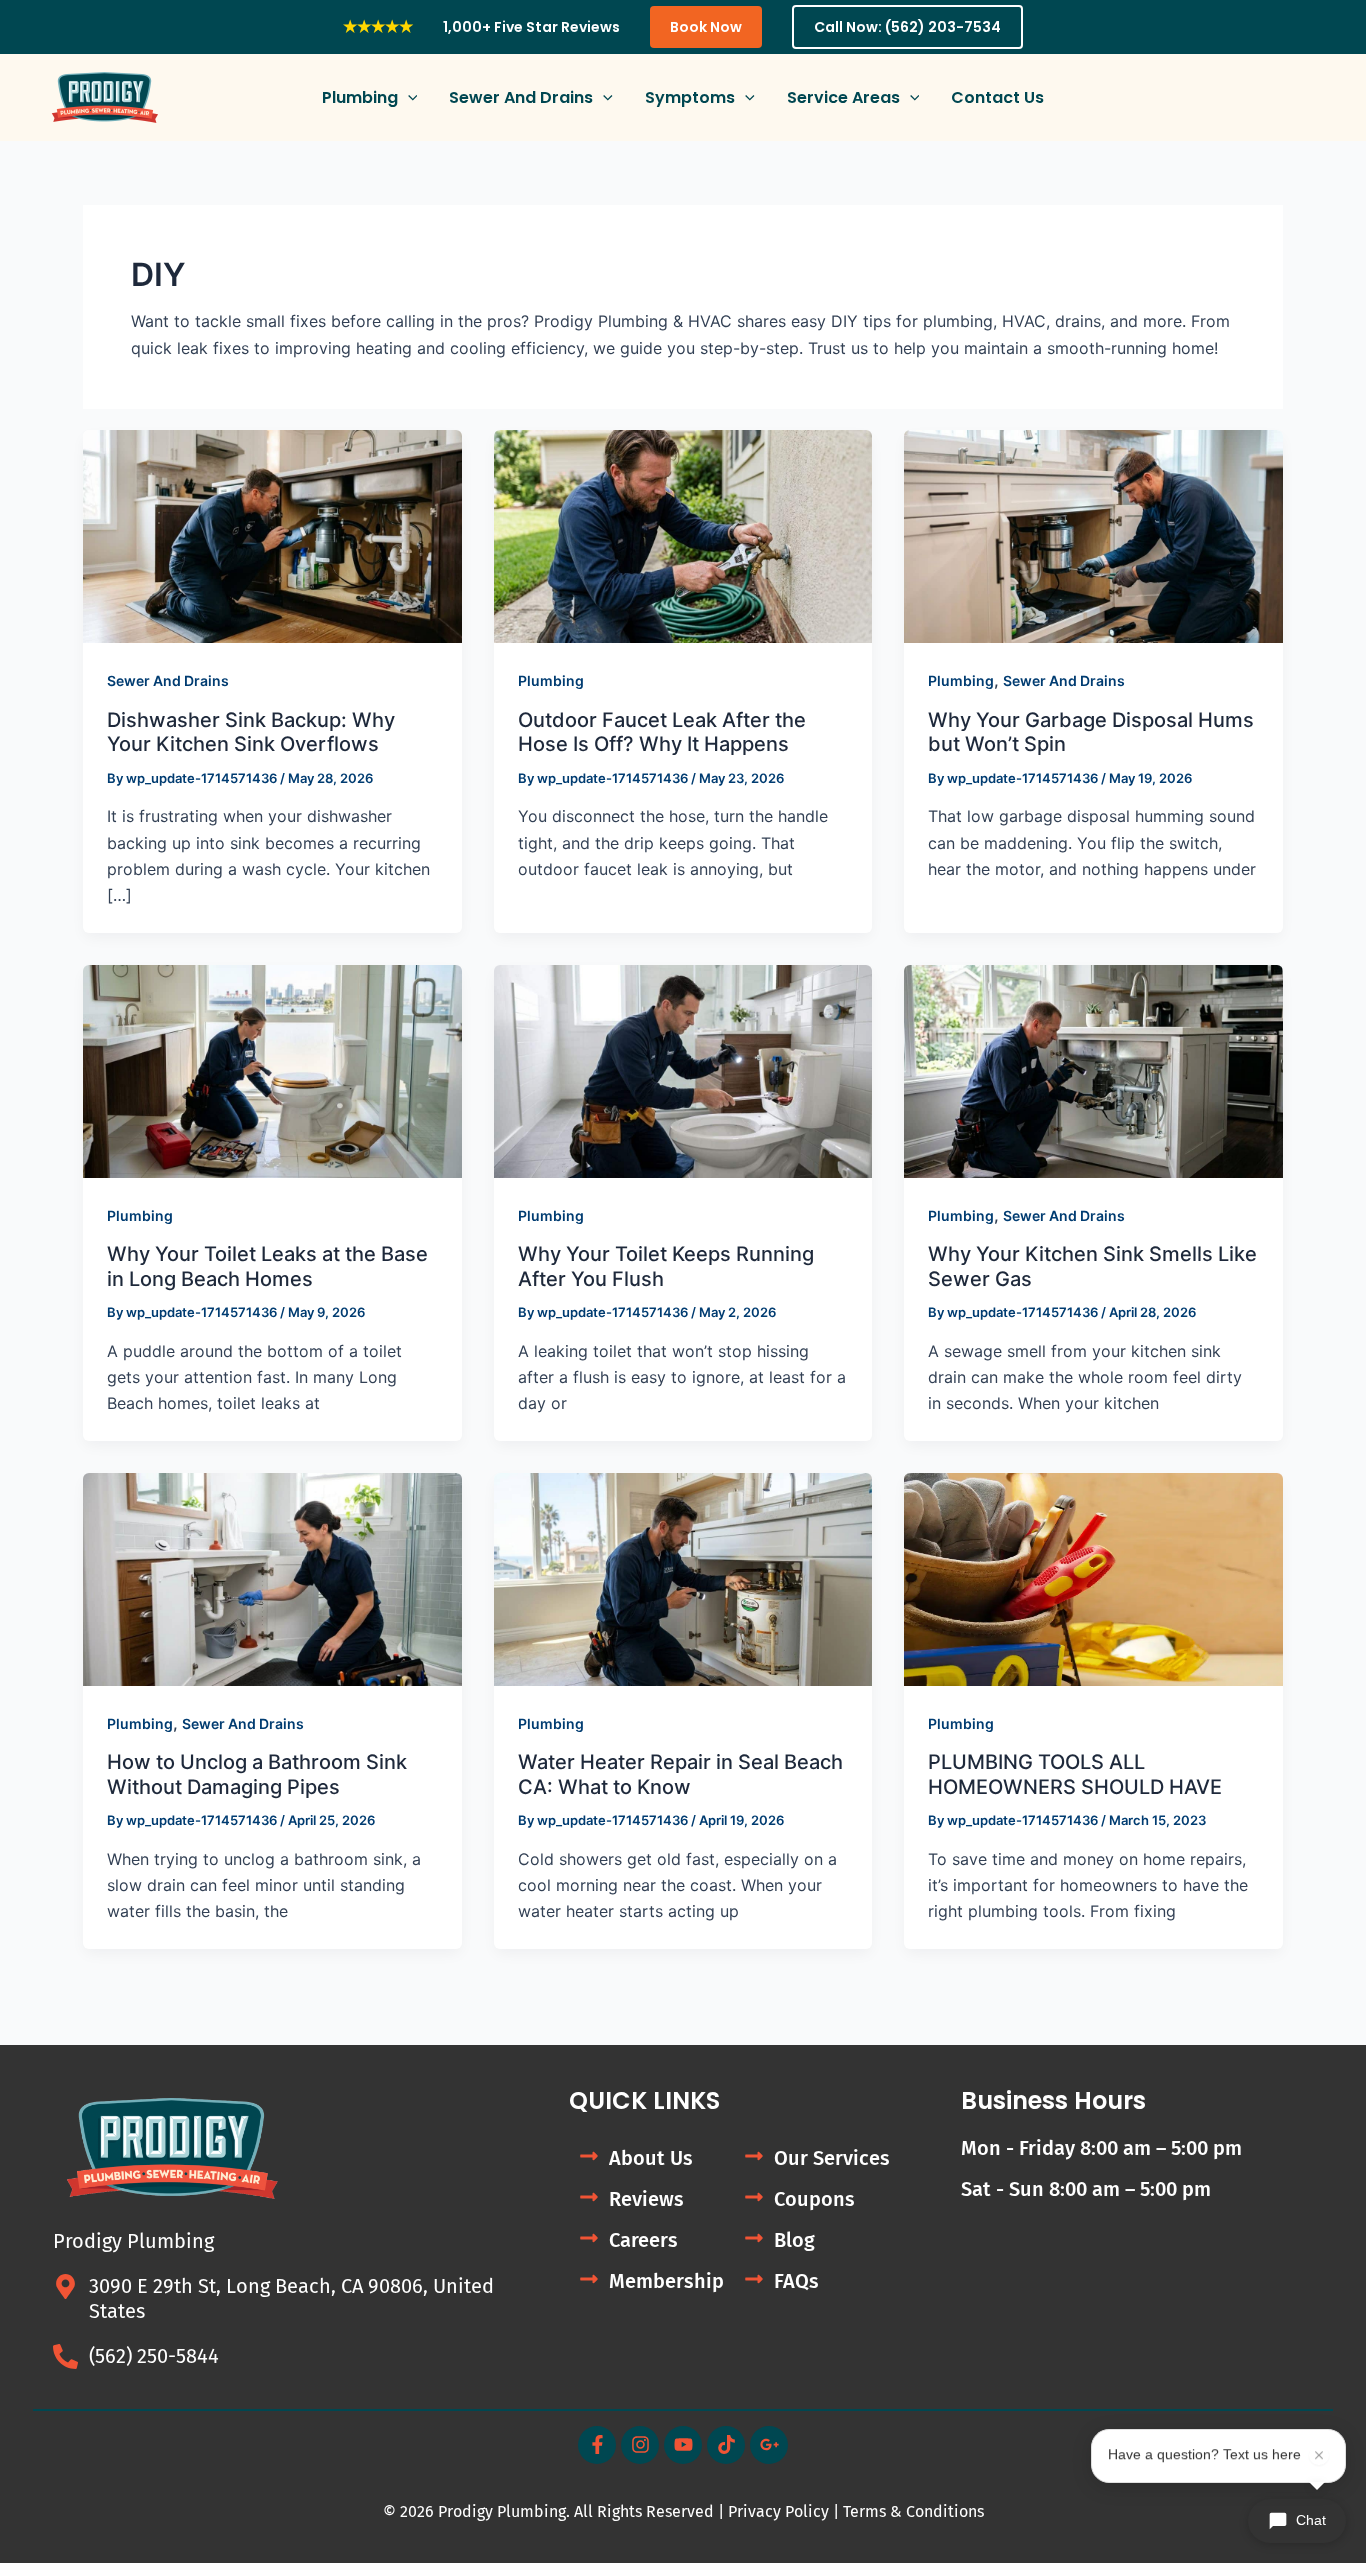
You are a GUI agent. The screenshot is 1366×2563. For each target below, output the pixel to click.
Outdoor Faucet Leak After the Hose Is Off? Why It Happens (662, 732)
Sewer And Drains (168, 680)
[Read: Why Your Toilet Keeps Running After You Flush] (683, 1070)
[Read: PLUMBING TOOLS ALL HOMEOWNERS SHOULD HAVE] (1093, 1578)
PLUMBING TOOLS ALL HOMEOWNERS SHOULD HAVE (1075, 1774)
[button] (408, 98)
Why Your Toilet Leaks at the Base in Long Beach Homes (267, 1266)
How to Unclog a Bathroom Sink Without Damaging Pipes (257, 1774)
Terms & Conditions (913, 2511)
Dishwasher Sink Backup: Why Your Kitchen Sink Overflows (251, 732)
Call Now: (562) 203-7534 (907, 27)
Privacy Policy (778, 2511)
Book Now (706, 27)
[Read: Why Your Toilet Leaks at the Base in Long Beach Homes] (272, 1070)
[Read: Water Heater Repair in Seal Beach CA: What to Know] (683, 1578)
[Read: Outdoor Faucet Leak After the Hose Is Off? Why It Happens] (683, 535)
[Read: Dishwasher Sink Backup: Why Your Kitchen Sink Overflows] (272, 535)
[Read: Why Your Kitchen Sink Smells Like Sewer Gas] (1093, 1070)
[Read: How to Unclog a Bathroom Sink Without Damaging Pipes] (272, 1578)
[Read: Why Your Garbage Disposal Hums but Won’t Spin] (1093, 535)
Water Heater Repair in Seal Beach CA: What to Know (680, 1774)
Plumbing (551, 680)
